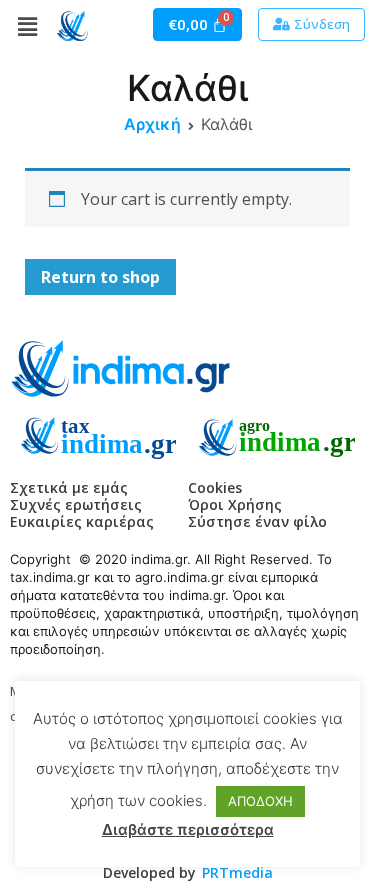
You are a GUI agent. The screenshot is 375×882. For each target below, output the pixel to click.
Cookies (215, 487)
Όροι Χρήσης (235, 504)
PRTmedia (237, 872)
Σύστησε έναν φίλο (257, 521)
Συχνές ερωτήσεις (76, 504)
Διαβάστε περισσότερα (188, 829)
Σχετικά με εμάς (69, 487)
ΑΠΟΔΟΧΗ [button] (260, 801)
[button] (311, 24)
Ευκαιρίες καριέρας (82, 521)
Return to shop (100, 277)
